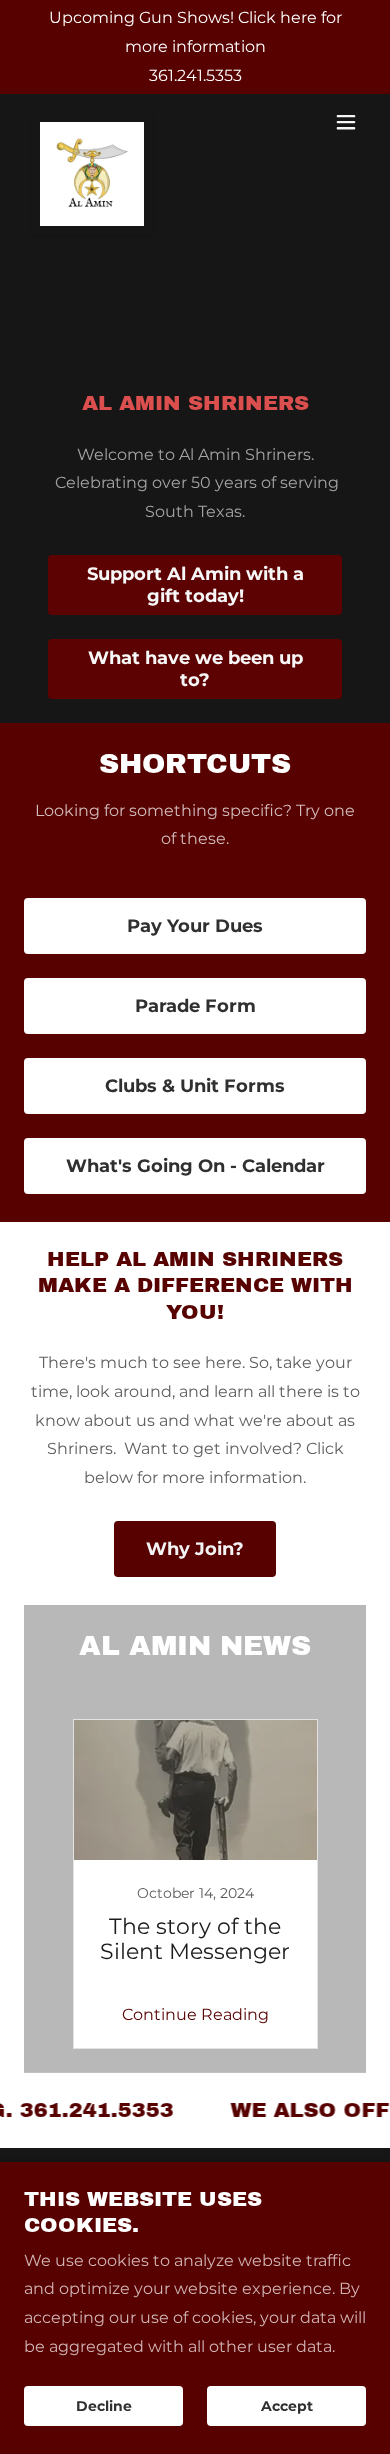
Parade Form (195, 1006)
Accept (287, 2406)
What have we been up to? (195, 669)
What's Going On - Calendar (195, 1166)
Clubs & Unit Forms (195, 1086)
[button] (346, 122)
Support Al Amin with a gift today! (195, 585)
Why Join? (195, 1549)
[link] (92, 122)
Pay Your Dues (195, 926)
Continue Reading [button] (195, 2014)
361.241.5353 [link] (195, 75)
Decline (104, 2406)
